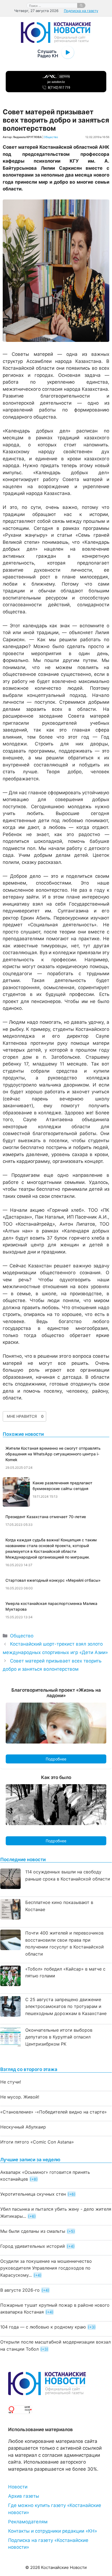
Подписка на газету (81, 11)
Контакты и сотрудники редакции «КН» (53, 2531)
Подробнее (56, 1759)
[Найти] (81, 5)
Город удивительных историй (33, 2246)
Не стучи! (11, 2082)
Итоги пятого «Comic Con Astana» (37, 2142)
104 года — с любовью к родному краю (43, 2327)
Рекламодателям (28, 2522)
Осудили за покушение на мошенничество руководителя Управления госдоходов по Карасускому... (46, 2268)
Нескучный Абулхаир (23, 2127)
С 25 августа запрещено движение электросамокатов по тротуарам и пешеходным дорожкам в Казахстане (66, 2006)
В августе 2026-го (20, 2290)
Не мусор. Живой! (20, 2097)
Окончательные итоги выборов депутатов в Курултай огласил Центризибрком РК (59, 2037)
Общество (51, 137)
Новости (18, 2487)
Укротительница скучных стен (33, 2194)
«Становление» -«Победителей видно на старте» (54, 2112)
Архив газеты (24, 2496)
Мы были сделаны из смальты (33, 2231)
